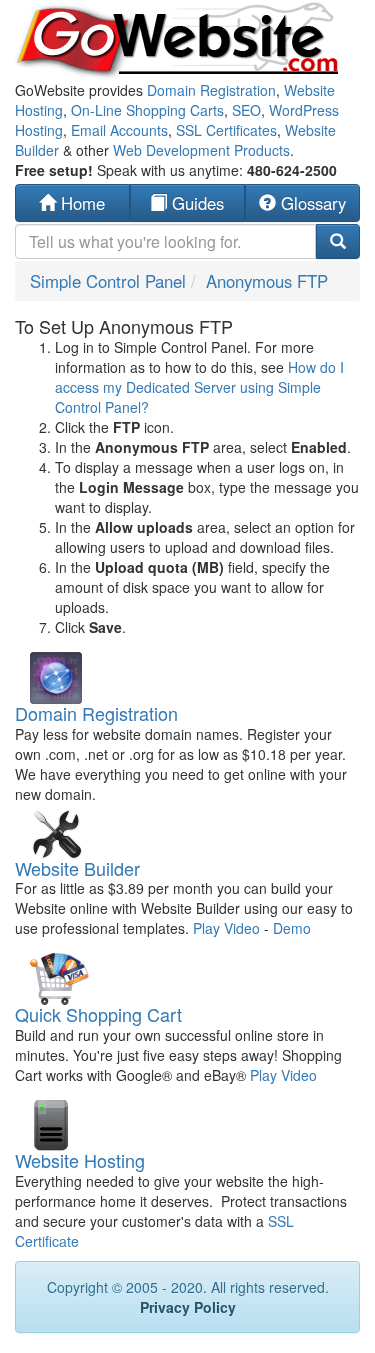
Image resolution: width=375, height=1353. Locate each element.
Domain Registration (211, 90)
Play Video (226, 928)
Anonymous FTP (267, 281)
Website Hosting (80, 1160)
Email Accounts (119, 130)
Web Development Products (201, 150)
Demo (292, 928)
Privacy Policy (188, 1307)
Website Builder (77, 868)
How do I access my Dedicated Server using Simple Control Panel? (199, 387)
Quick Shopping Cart (98, 1014)
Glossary (311, 203)
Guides (195, 203)
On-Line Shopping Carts (147, 110)
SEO (246, 110)
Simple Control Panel (108, 281)
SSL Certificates (226, 130)
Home (80, 203)
